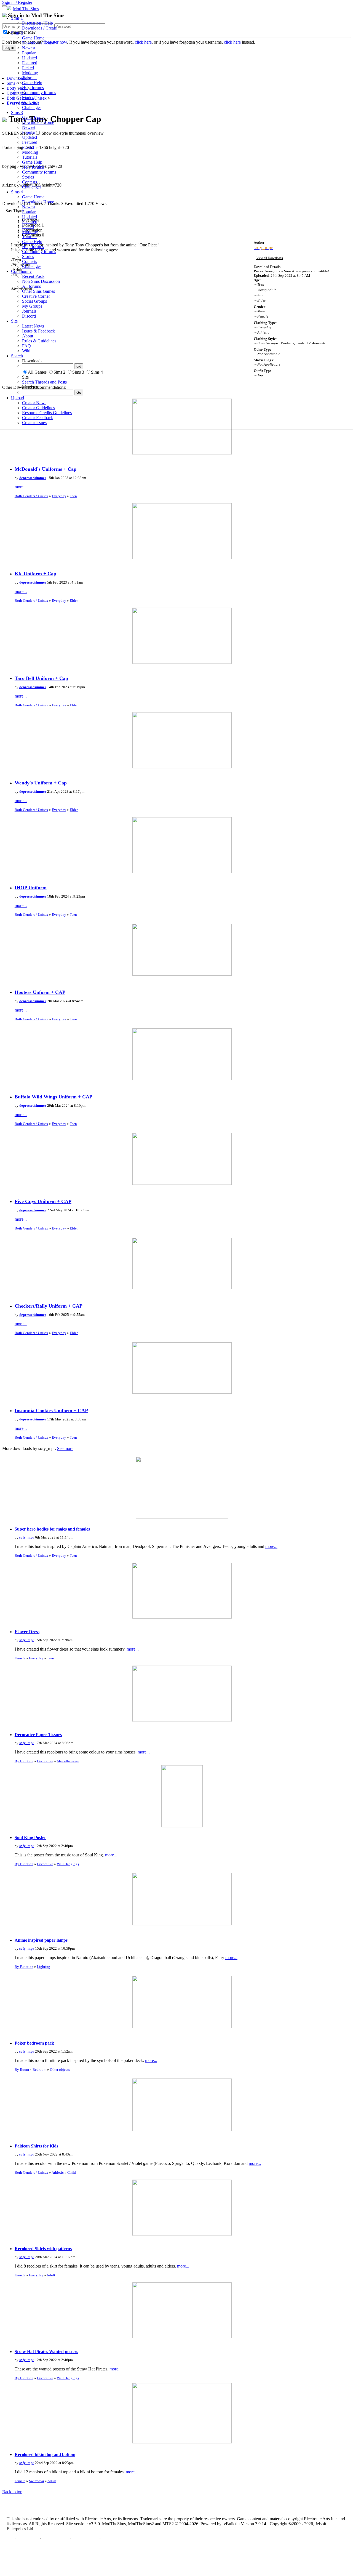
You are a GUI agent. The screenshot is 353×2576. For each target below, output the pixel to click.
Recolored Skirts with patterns (43, 2249)
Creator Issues (34, 423)
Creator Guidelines (38, 408)
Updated (30, 58)
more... (21, 487)
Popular (29, 53)
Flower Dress (27, 1632)
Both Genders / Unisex (31, 496)
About (28, 336)
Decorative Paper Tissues (38, 1735)
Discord (29, 316)
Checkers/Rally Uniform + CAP (49, 1306)
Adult (51, 2275)
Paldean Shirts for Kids (36, 2146)
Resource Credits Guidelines (47, 413)
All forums (31, 286)
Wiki (26, 351)
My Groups (32, 306)
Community (21, 271)
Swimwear (37, 2481)
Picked (28, 68)
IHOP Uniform (31, 888)
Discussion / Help (38, 23)
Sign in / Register (17, 2)
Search (17, 356)
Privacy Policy (56, 2538)
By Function (24, 1761)
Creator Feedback (38, 418)
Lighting (44, 1967)
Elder (74, 601)
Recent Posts (33, 276)
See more (65, 1448)
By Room (22, 2070)
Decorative (45, 1761)
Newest (29, 48)
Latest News (33, 326)
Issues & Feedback (38, 331)
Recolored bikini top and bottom (45, 2454)
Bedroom (39, 2070)
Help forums (33, 88)
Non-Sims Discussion (41, 281)
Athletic (58, 2172)
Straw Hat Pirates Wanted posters (46, 2352)
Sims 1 (17, 18)
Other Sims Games (38, 291)
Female (20, 1658)
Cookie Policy (85, 2538)
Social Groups (34, 301)
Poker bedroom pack (34, 2043)
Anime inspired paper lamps (41, 1940)
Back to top (12, 2492)
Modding (30, 73)
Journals (29, 311)
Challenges (32, 107)
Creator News (34, 403)
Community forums (39, 93)
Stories (28, 98)
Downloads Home (38, 43)
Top (10, 2538)
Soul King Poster (30, 1837)
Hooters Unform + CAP (40, 992)
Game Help (32, 83)
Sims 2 (17, 33)
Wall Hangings (68, 1864)
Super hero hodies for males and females (52, 1529)
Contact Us (28, 2538)
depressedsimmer (33, 478)
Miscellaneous (68, 1761)
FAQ (26, 346)
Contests (30, 103)
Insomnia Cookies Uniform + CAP (51, 1411)
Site (14, 321)
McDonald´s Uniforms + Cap (46, 469)
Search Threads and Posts (44, 382)
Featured (30, 63)
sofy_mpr (27, 1537)
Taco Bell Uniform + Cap (41, 678)
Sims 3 (17, 112)
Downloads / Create (39, 28)
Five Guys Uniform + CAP (43, 1201)
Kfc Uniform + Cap (35, 574)
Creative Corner (36, 296)
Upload (18, 398)
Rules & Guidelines (39, 341)
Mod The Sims (26, 9)
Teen (73, 496)
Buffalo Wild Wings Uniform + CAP (54, 1097)
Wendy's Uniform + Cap (41, 783)
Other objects (60, 2070)
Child (72, 2172)
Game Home (33, 38)
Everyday (59, 496)
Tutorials (30, 78)
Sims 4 (17, 192)
